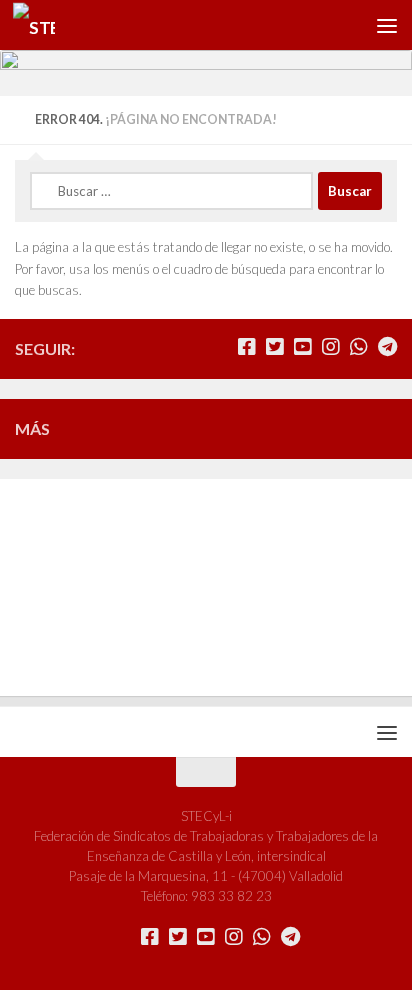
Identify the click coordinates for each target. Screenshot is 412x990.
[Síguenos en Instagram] (331, 347)
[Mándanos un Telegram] (387, 347)
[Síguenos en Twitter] (275, 347)
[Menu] (387, 25)
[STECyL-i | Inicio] (41, 25)
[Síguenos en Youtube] (303, 347)
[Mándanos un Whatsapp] (359, 347)
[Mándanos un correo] (219, 347)
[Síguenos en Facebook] (247, 347)
